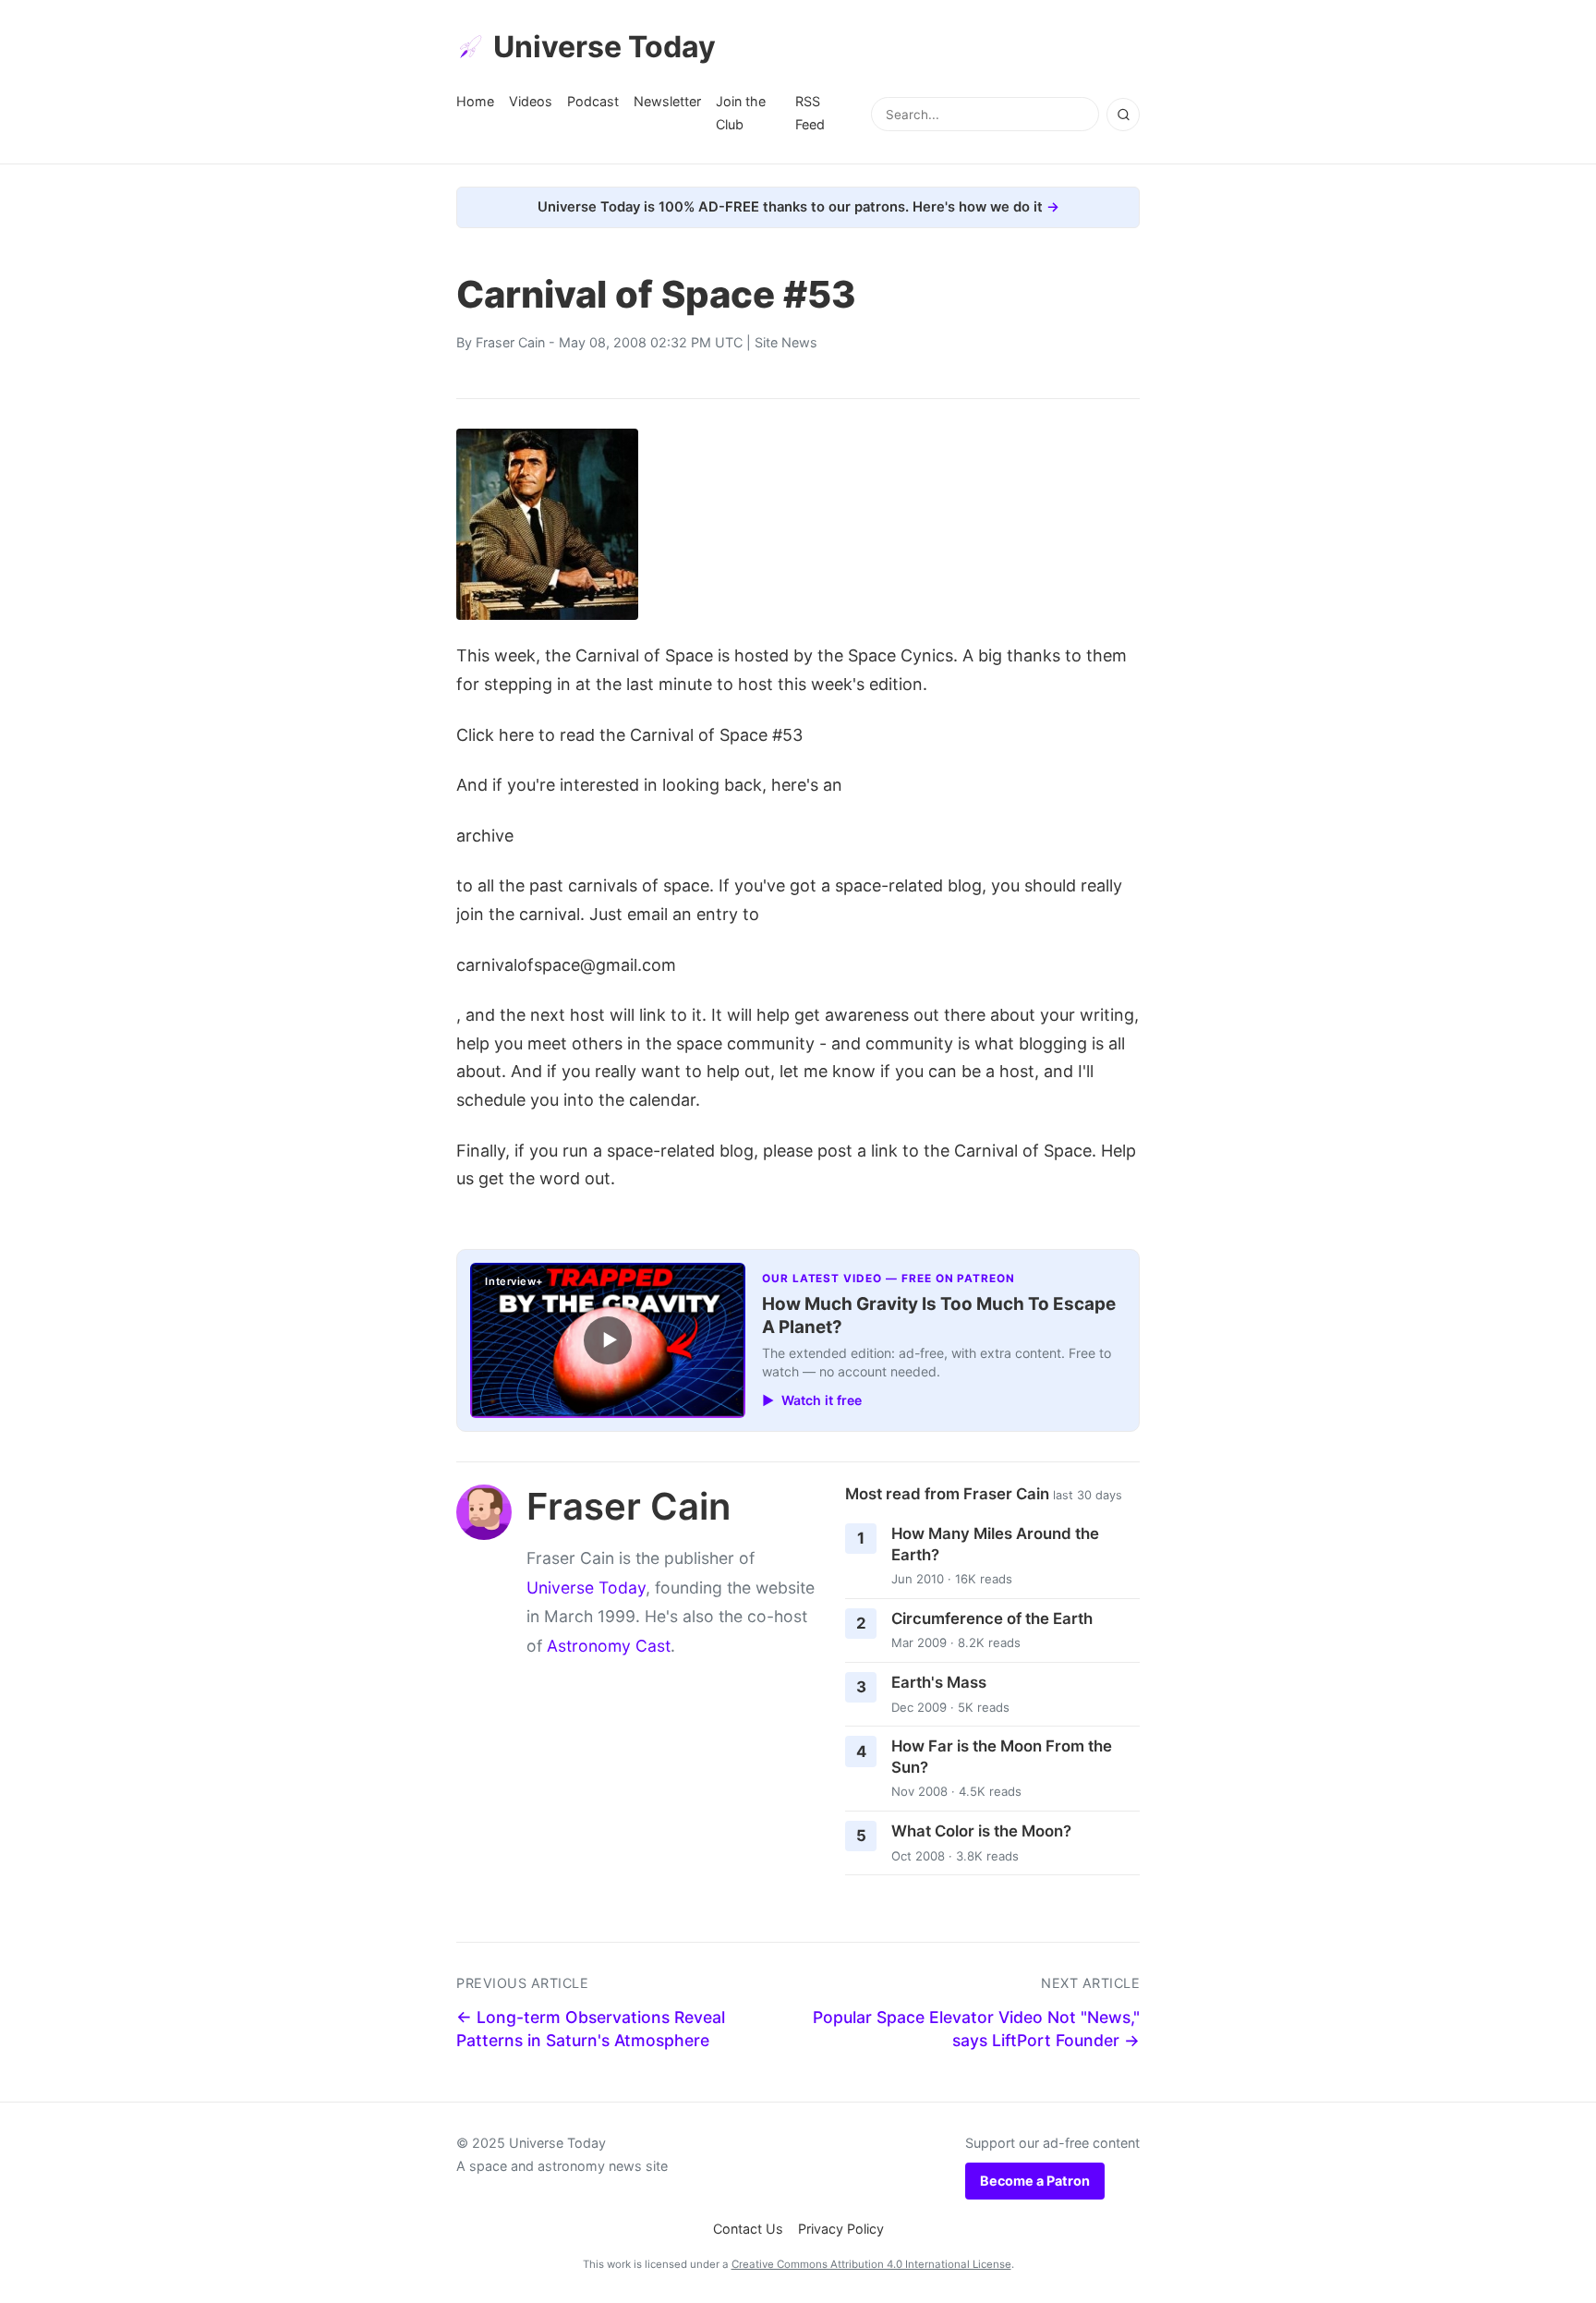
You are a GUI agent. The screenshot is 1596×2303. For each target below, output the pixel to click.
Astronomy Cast (609, 1646)
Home (475, 101)
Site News (786, 342)
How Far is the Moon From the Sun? (1002, 1757)
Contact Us (748, 2229)
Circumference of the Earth (992, 1618)
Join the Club (741, 112)
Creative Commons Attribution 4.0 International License (871, 2264)
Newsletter (667, 101)
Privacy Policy (841, 2229)
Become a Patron (1035, 2181)
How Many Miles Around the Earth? (995, 1544)
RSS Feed (810, 112)
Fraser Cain (510, 342)
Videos (531, 101)
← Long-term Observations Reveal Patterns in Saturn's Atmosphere (591, 2029)
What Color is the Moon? (981, 1831)
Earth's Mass (939, 1682)
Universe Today (605, 47)
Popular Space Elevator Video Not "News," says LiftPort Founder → (976, 2029)
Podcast (593, 101)
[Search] (1123, 115)
